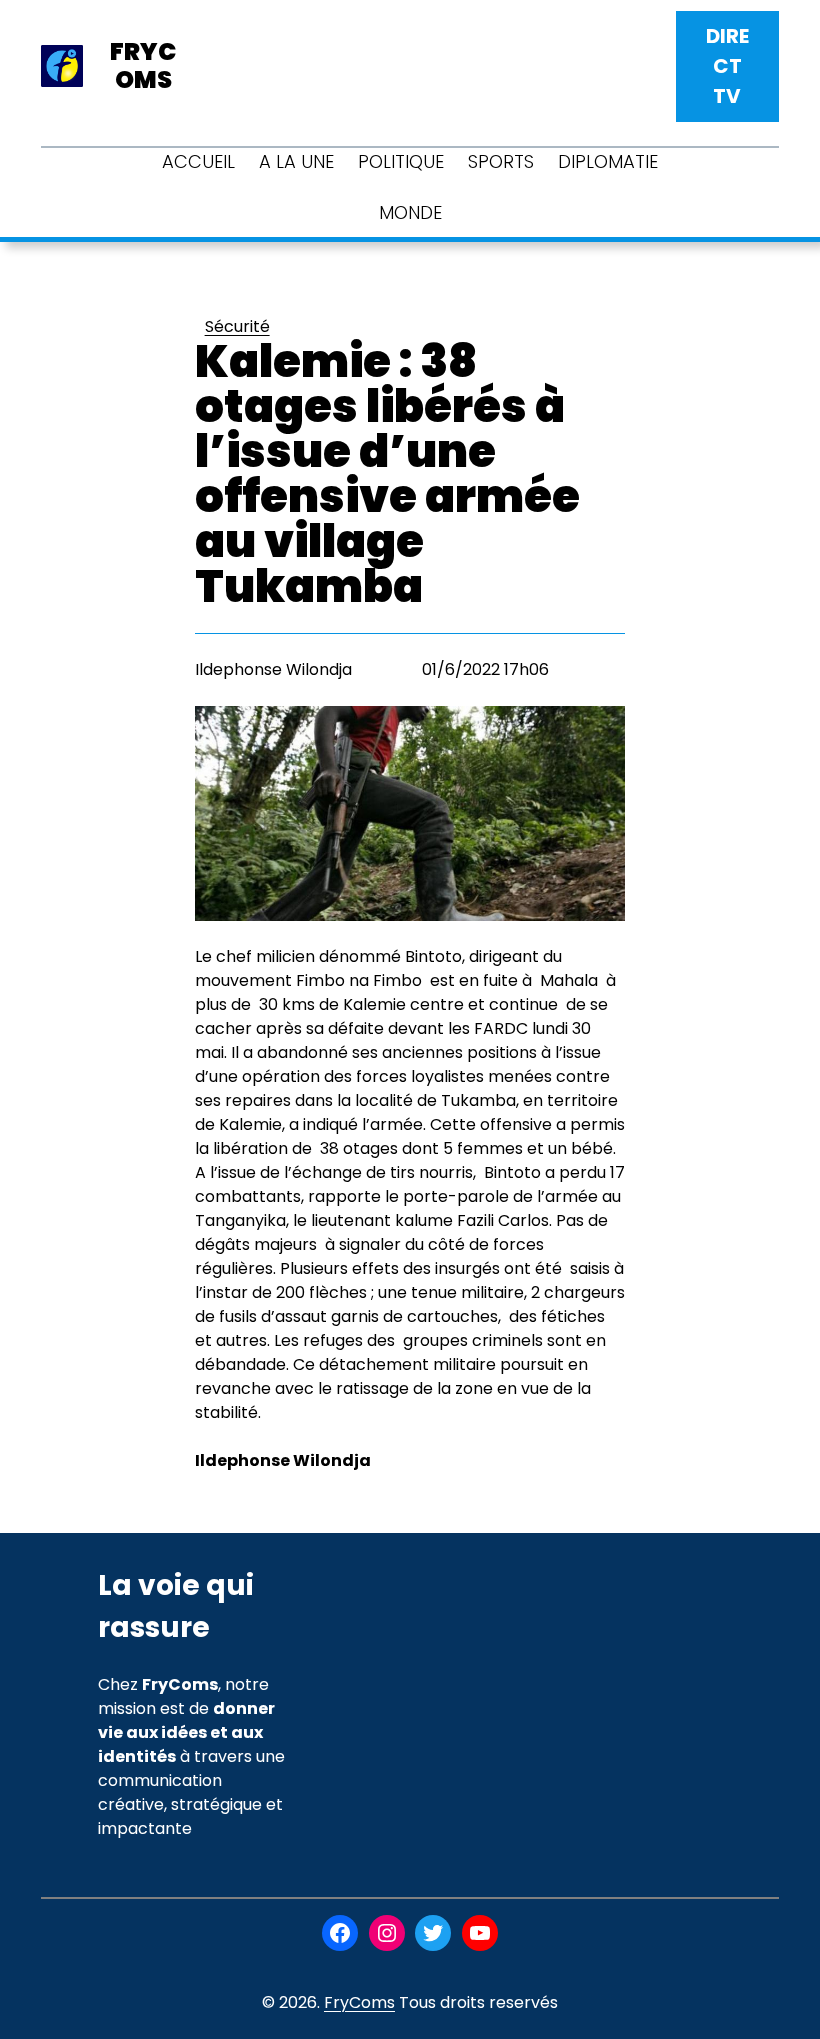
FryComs (359, 2002)
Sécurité (237, 326)
